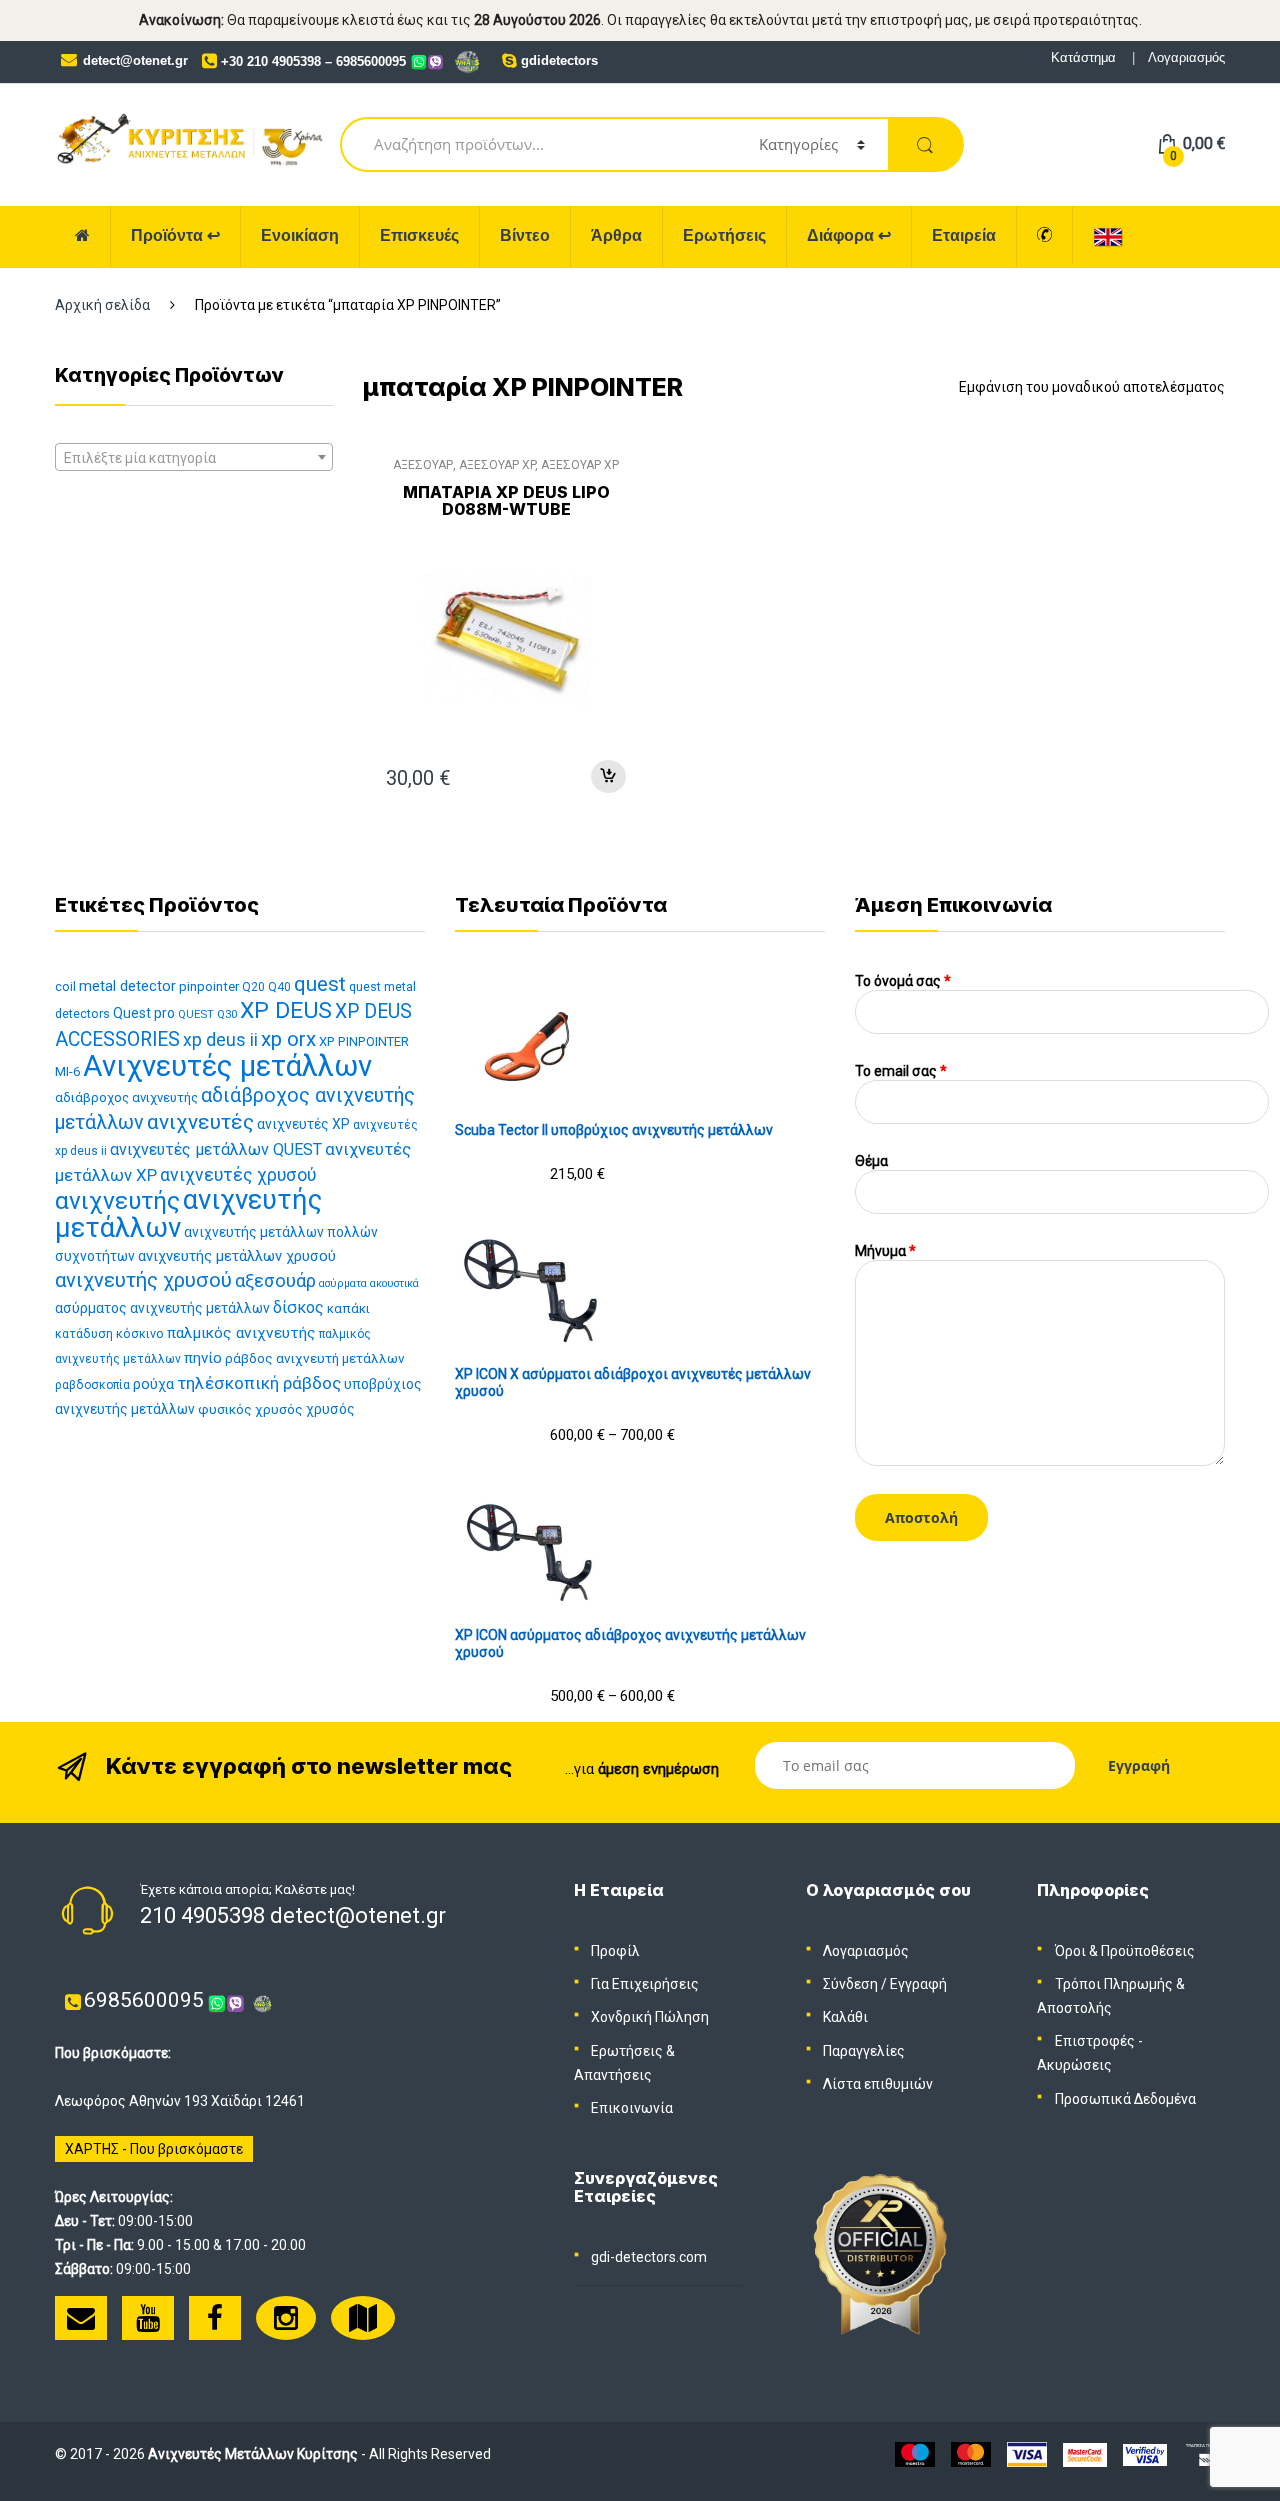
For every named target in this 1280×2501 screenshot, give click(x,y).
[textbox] (194, 458)
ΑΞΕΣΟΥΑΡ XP (497, 465)
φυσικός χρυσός (250, 1409)
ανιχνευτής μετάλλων (188, 1213)
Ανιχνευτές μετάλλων (227, 1066)
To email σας (901, 1071)
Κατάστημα (1083, 57)
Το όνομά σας (903, 981)
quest (320, 984)
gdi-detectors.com (649, 2257)
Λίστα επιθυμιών (878, 2084)
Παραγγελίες (864, 2051)
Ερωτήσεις (724, 235)
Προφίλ (615, 1951)
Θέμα (871, 1161)
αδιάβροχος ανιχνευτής (126, 1097)
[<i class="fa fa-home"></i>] (83, 236)
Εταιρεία (964, 235)
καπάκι (348, 1308)
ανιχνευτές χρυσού (238, 1175)
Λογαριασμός (1186, 57)
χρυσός (330, 1409)
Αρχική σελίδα (102, 305)
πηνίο (203, 1358)
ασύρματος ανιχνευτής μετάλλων (162, 1308)
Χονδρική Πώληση (650, 2017)
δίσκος (298, 1307)
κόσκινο (140, 1333)
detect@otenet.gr (135, 60)
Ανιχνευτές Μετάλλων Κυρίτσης (253, 2454)
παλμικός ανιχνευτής (241, 1333)
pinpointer (209, 986)
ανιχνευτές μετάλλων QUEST (216, 1149)
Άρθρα (616, 235)
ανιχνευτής (117, 1200)
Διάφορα (849, 235)
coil (65, 986)
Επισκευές (419, 235)
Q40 (279, 987)
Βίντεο (525, 235)
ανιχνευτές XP (303, 1124)
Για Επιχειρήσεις (645, 1984)
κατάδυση (84, 1333)
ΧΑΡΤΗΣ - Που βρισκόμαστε (154, 2149)
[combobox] (194, 457)
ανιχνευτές (200, 1122)
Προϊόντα (175, 235)
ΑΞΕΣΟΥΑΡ (423, 465)
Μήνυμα (885, 1251)
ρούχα (153, 1384)
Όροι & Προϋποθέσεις (1125, 1951)
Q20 (253, 987)
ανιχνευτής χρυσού (143, 1280)
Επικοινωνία (632, 2108)
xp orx (288, 1039)
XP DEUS (286, 1010)
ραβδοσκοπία (92, 1385)
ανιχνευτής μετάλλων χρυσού (237, 1256)
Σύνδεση (850, 1984)
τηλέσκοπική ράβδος (259, 1383)
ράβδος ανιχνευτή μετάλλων (315, 1358)
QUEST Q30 (207, 1014)
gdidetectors (559, 60)
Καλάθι (845, 2017)
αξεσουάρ (275, 1281)
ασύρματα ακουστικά (369, 1283)
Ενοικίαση (300, 235)
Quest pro (144, 1013)
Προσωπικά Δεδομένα (1125, 2099)
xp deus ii (220, 1040)
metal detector (127, 986)
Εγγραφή (918, 1984)
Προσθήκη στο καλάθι (608, 776)
